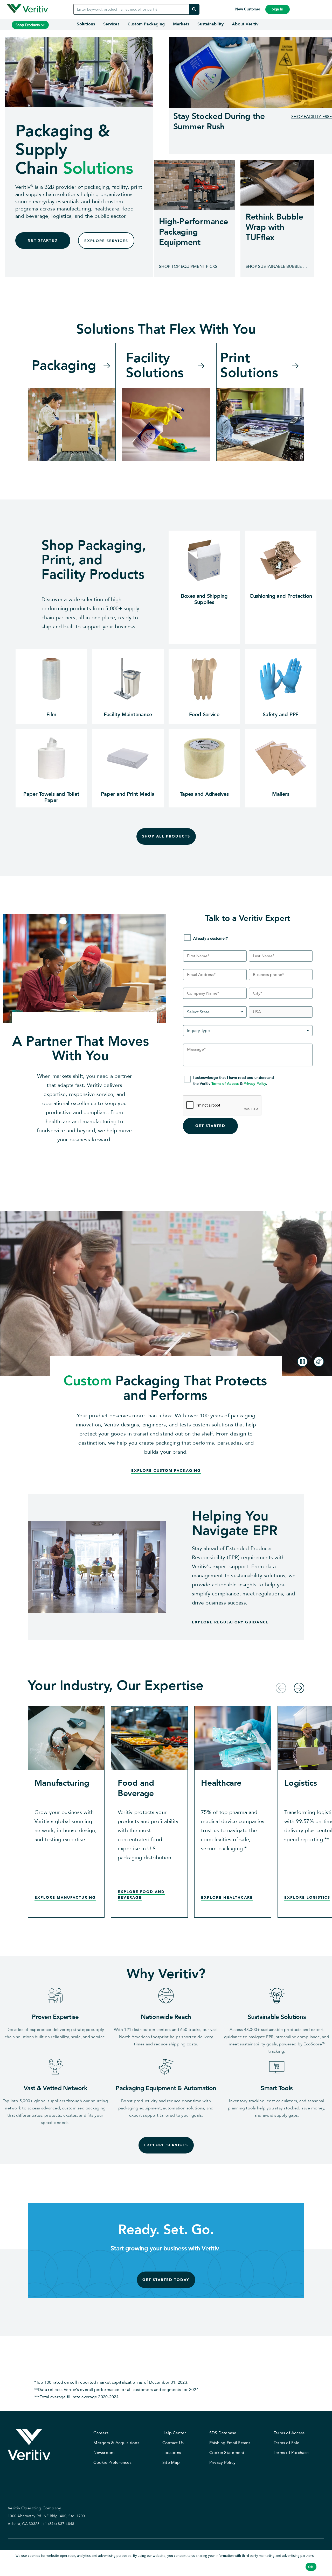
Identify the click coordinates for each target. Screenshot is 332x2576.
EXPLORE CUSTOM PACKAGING (166, 1471)
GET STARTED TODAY (166, 2280)
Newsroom (104, 2453)
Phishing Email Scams (230, 2443)
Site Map (171, 2462)
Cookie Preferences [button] (112, 2462)
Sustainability (210, 24)
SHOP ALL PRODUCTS (166, 836)
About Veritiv (245, 24)
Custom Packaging (146, 24)
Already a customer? (211, 938)
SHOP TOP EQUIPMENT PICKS (188, 266)
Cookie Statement (227, 2453)
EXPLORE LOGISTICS (307, 1898)
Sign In (278, 9)
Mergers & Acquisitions (116, 2443)
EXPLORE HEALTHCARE (227, 1898)
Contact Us (173, 2443)
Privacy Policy (255, 1084)
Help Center (174, 2433)
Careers (101, 2433)
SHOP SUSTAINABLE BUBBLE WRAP (277, 266)
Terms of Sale (286, 2443)
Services (111, 24)
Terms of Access (225, 1084)
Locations (172, 2453)
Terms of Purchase (291, 2453)
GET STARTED (43, 240)
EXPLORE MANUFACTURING (65, 1898)
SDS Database (223, 2433)
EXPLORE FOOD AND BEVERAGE (141, 1895)
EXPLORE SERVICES (106, 241)
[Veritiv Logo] (27, 9)
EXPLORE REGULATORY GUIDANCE (230, 1622)
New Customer (248, 9)
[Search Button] (194, 9)
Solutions (86, 24)
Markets (181, 24)
